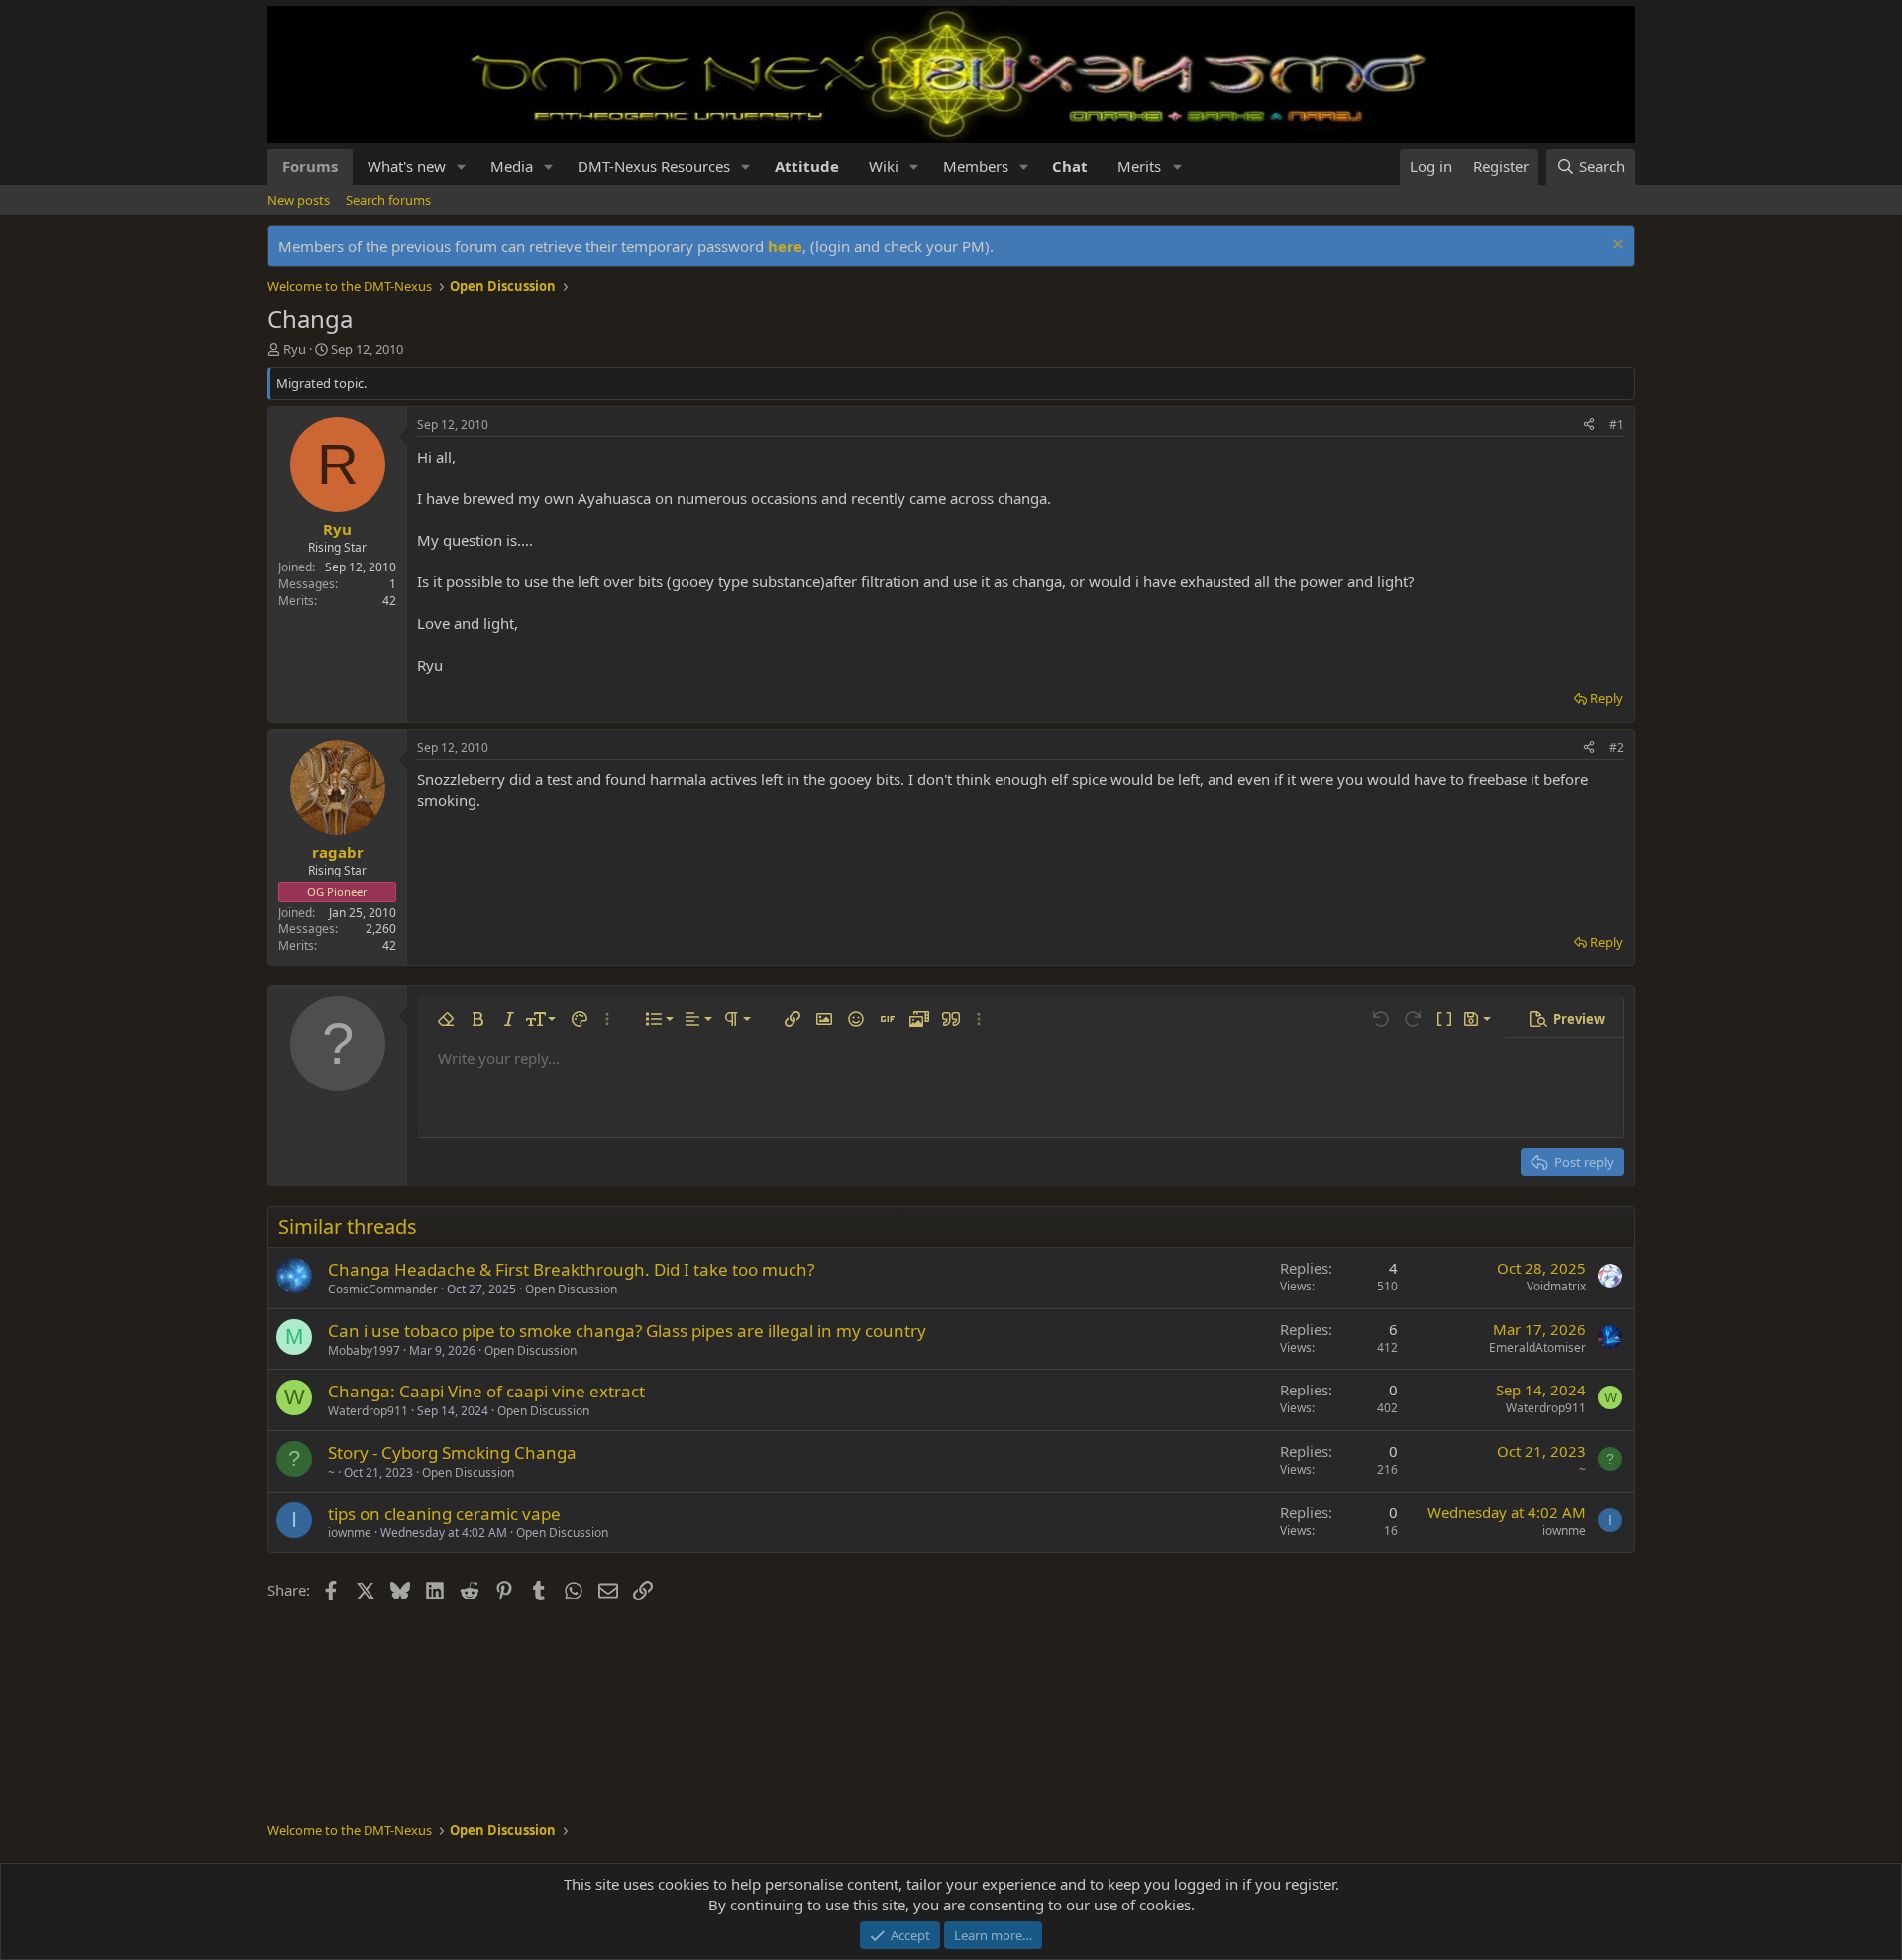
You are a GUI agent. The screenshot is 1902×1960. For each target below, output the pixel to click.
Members (976, 166)
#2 (1616, 747)
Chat (1070, 166)
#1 (1616, 424)
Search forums (388, 200)
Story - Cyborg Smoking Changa (452, 1452)
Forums (310, 166)
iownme (350, 1533)
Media (512, 166)
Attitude (807, 166)
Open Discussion (571, 1289)
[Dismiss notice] (1615, 246)
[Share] (1589, 425)
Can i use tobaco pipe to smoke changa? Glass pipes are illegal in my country (627, 1331)
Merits (1139, 166)
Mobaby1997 (364, 1350)
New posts (299, 200)
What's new (407, 166)
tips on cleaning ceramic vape (444, 1514)
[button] (462, 167)
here (785, 246)
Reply (1606, 698)
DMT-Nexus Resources (654, 166)
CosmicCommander (383, 1289)
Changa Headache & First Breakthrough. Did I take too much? (571, 1269)
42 (389, 601)
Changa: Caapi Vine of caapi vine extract (486, 1391)
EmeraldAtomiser (1537, 1347)
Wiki (884, 166)
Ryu (295, 349)
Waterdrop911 (368, 1411)
